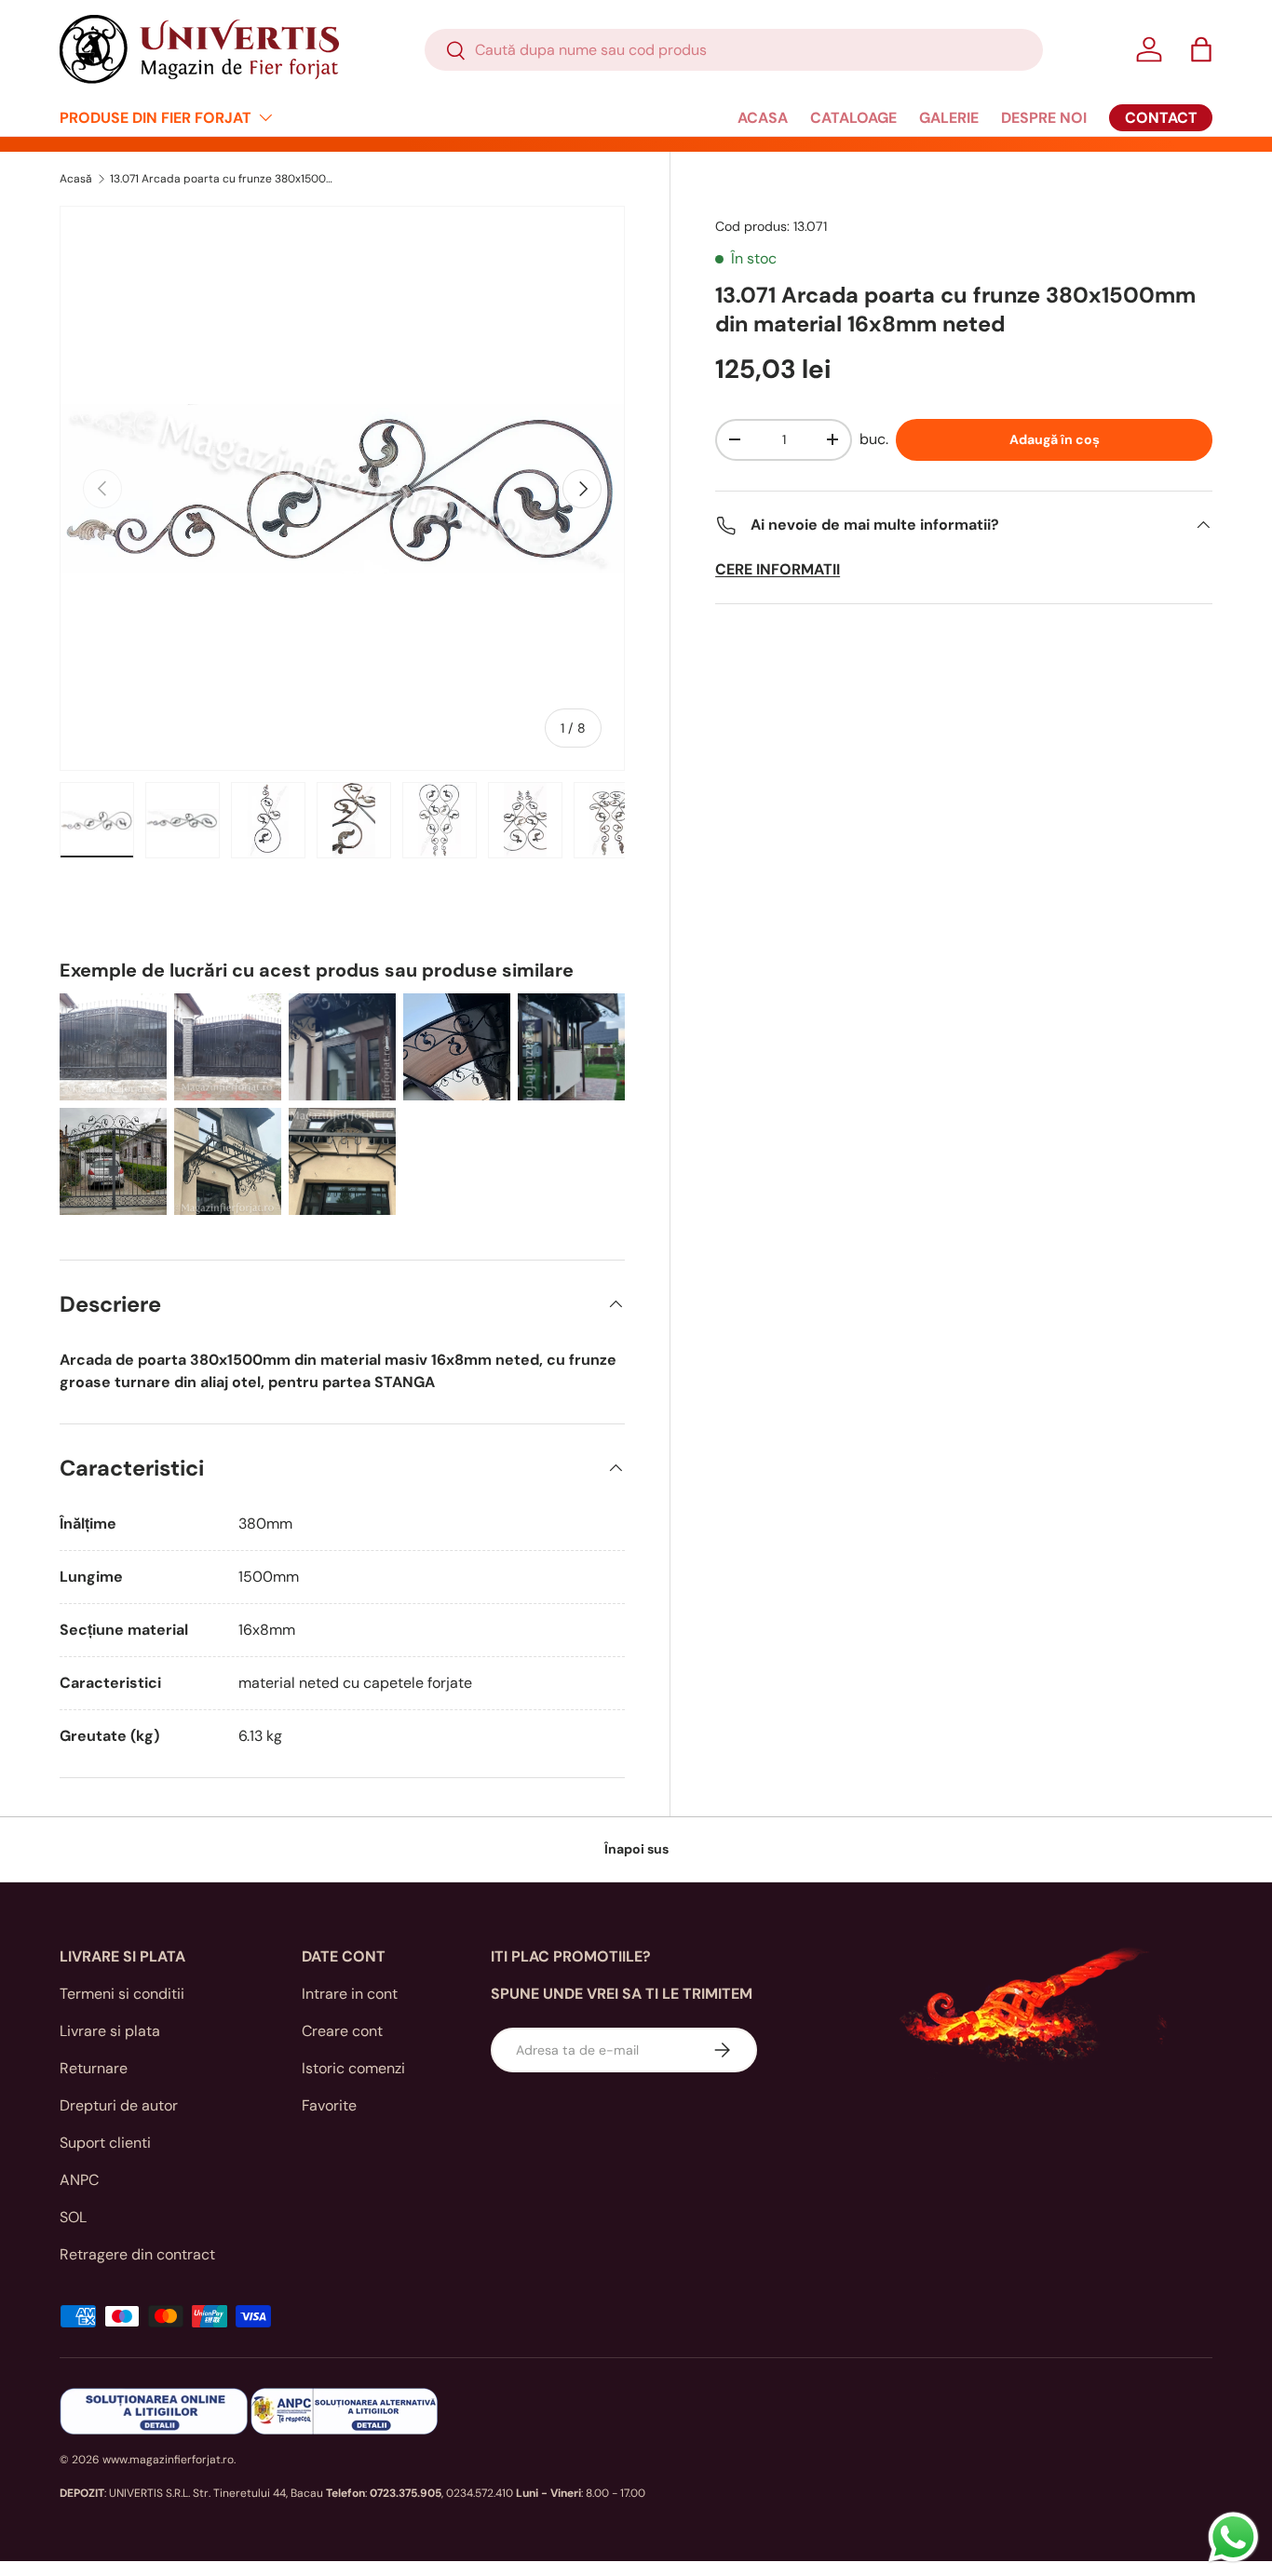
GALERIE (949, 118)
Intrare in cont (350, 1994)
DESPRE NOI (1044, 118)
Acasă (76, 179)
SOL (73, 2217)
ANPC (79, 2180)
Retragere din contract (137, 2254)
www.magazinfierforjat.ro (168, 2460)
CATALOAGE (853, 118)
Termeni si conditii (122, 1994)
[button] (1201, 49)
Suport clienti (105, 2143)
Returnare (94, 2068)
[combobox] (734, 50)
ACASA (763, 118)
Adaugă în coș (1055, 439)
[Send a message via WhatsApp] (1233, 2537)
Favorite (329, 2105)
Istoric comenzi (353, 2068)
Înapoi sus (636, 1849)
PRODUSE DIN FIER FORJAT (156, 118)
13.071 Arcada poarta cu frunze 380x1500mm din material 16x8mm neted (222, 179)
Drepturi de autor (119, 2105)
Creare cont (342, 2031)
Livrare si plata (110, 2031)
